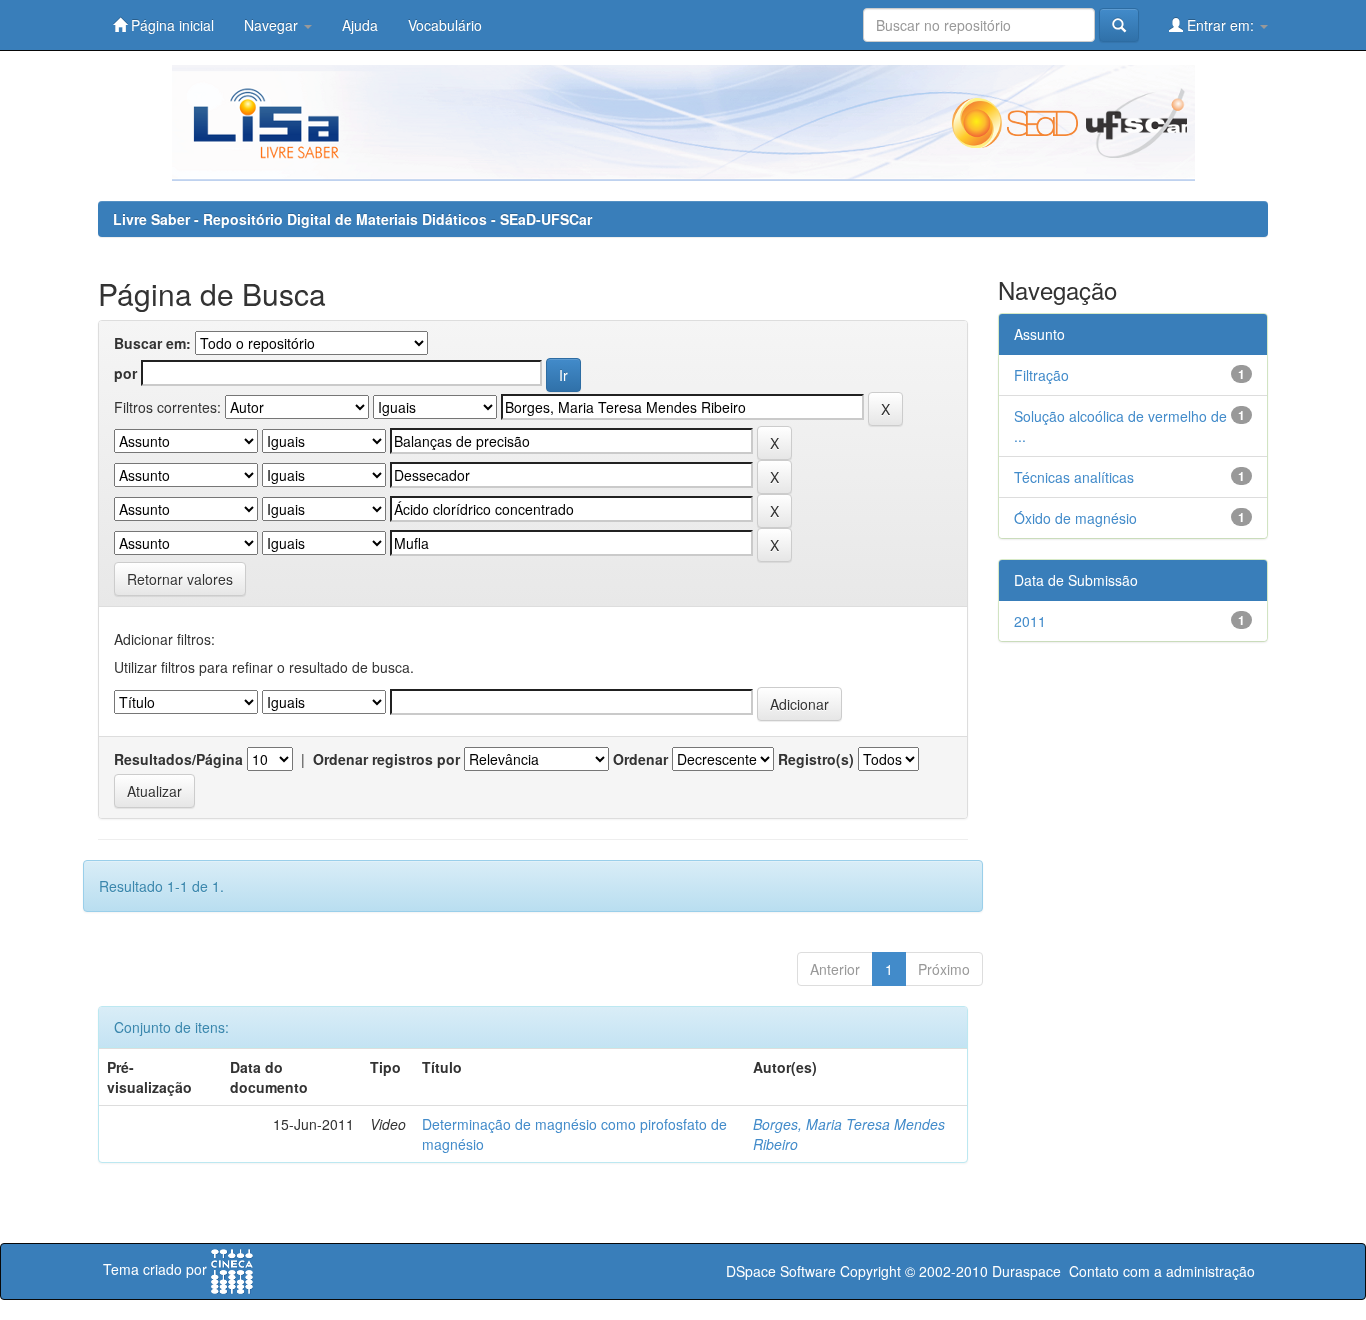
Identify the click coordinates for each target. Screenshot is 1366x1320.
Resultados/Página (178, 759)
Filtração (1041, 375)
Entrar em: (1220, 25)
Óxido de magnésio (1075, 518)
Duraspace (1026, 1271)
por (125, 373)
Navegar (273, 25)
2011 (1030, 621)
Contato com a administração (1162, 1271)
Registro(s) (816, 759)
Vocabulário (445, 25)
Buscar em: (152, 343)
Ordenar (640, 759)
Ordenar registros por (386, 759)
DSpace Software (781, 1271)
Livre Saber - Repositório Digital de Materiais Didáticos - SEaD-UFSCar (352, 219)
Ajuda (360, 25)
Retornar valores (180, 579)
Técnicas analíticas (1074, 477)
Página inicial (170, 25)
